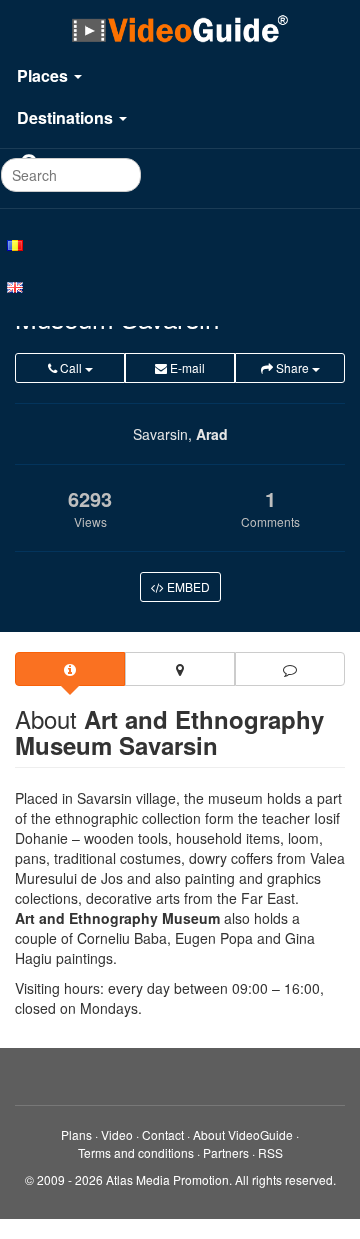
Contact (163, 1134)
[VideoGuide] (180, 28)
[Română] (180, 244)
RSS (270, 1152)
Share (292, 367)
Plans (76, 1134)
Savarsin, (162, 434)
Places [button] (44, 75)
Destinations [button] (67, 117)
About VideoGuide (243, 1134)
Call (71, 367)
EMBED (187, 586)
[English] (180, 286)
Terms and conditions (136, 1152)
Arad (212, 434)
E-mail (186, 367)
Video (117, 1134)
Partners (226, 1152)
